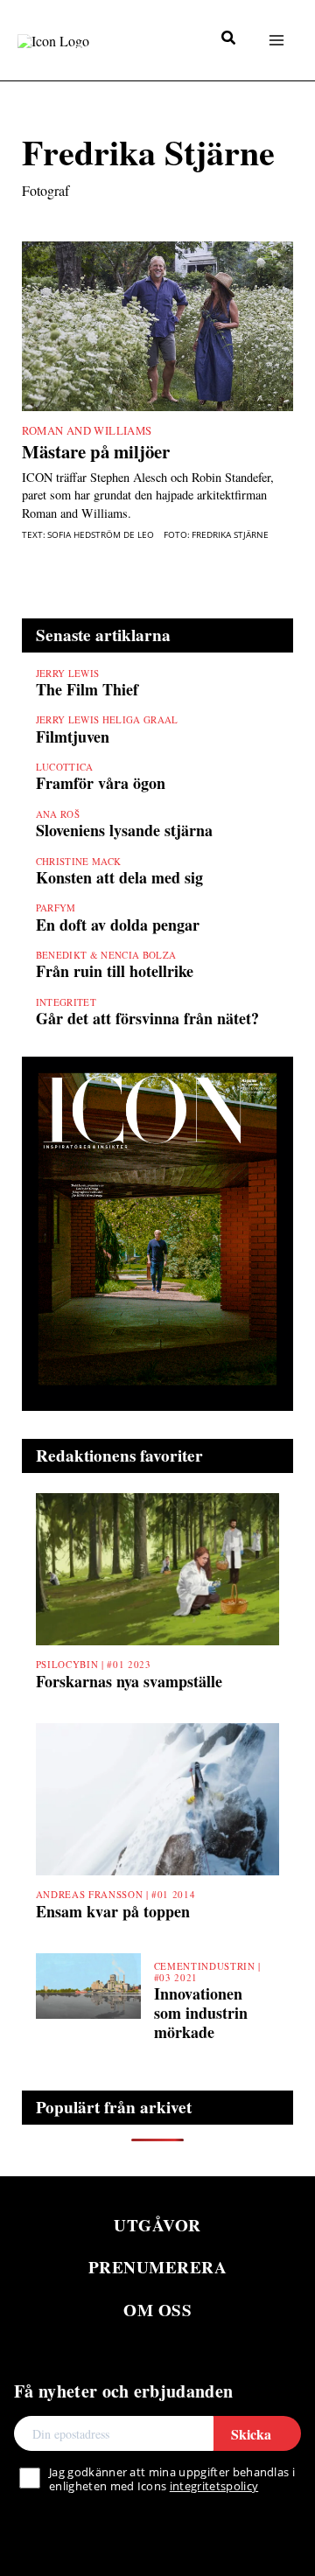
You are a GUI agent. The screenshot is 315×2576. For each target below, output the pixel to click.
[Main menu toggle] (276, 40)
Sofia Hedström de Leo (101, 535)
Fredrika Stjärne (230, 535)
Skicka (251, 2434)
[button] (229, 39)
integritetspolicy (214, 2486)
